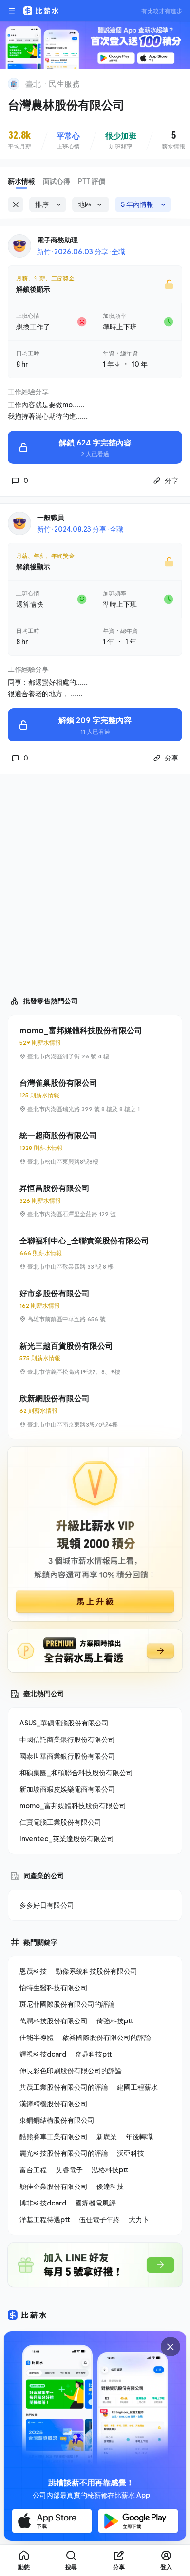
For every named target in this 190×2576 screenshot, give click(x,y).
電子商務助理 (57, 240)
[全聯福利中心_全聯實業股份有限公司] (95, 1253)
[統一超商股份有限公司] (95, 1148)
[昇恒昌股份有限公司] (95, 1201)
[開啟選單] (12, 11)
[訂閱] (176, 83)
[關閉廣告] (171, 2347)
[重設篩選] (16, 204)
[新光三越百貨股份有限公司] (95, 1358)
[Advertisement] (95, 880)
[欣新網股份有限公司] (95, 1411)
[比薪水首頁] (27, 2315)
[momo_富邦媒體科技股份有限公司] (95, 1043)
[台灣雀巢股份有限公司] (95, 1095)
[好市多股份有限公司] (95, 1306)
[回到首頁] (14, 84)
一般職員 (51, 517)
